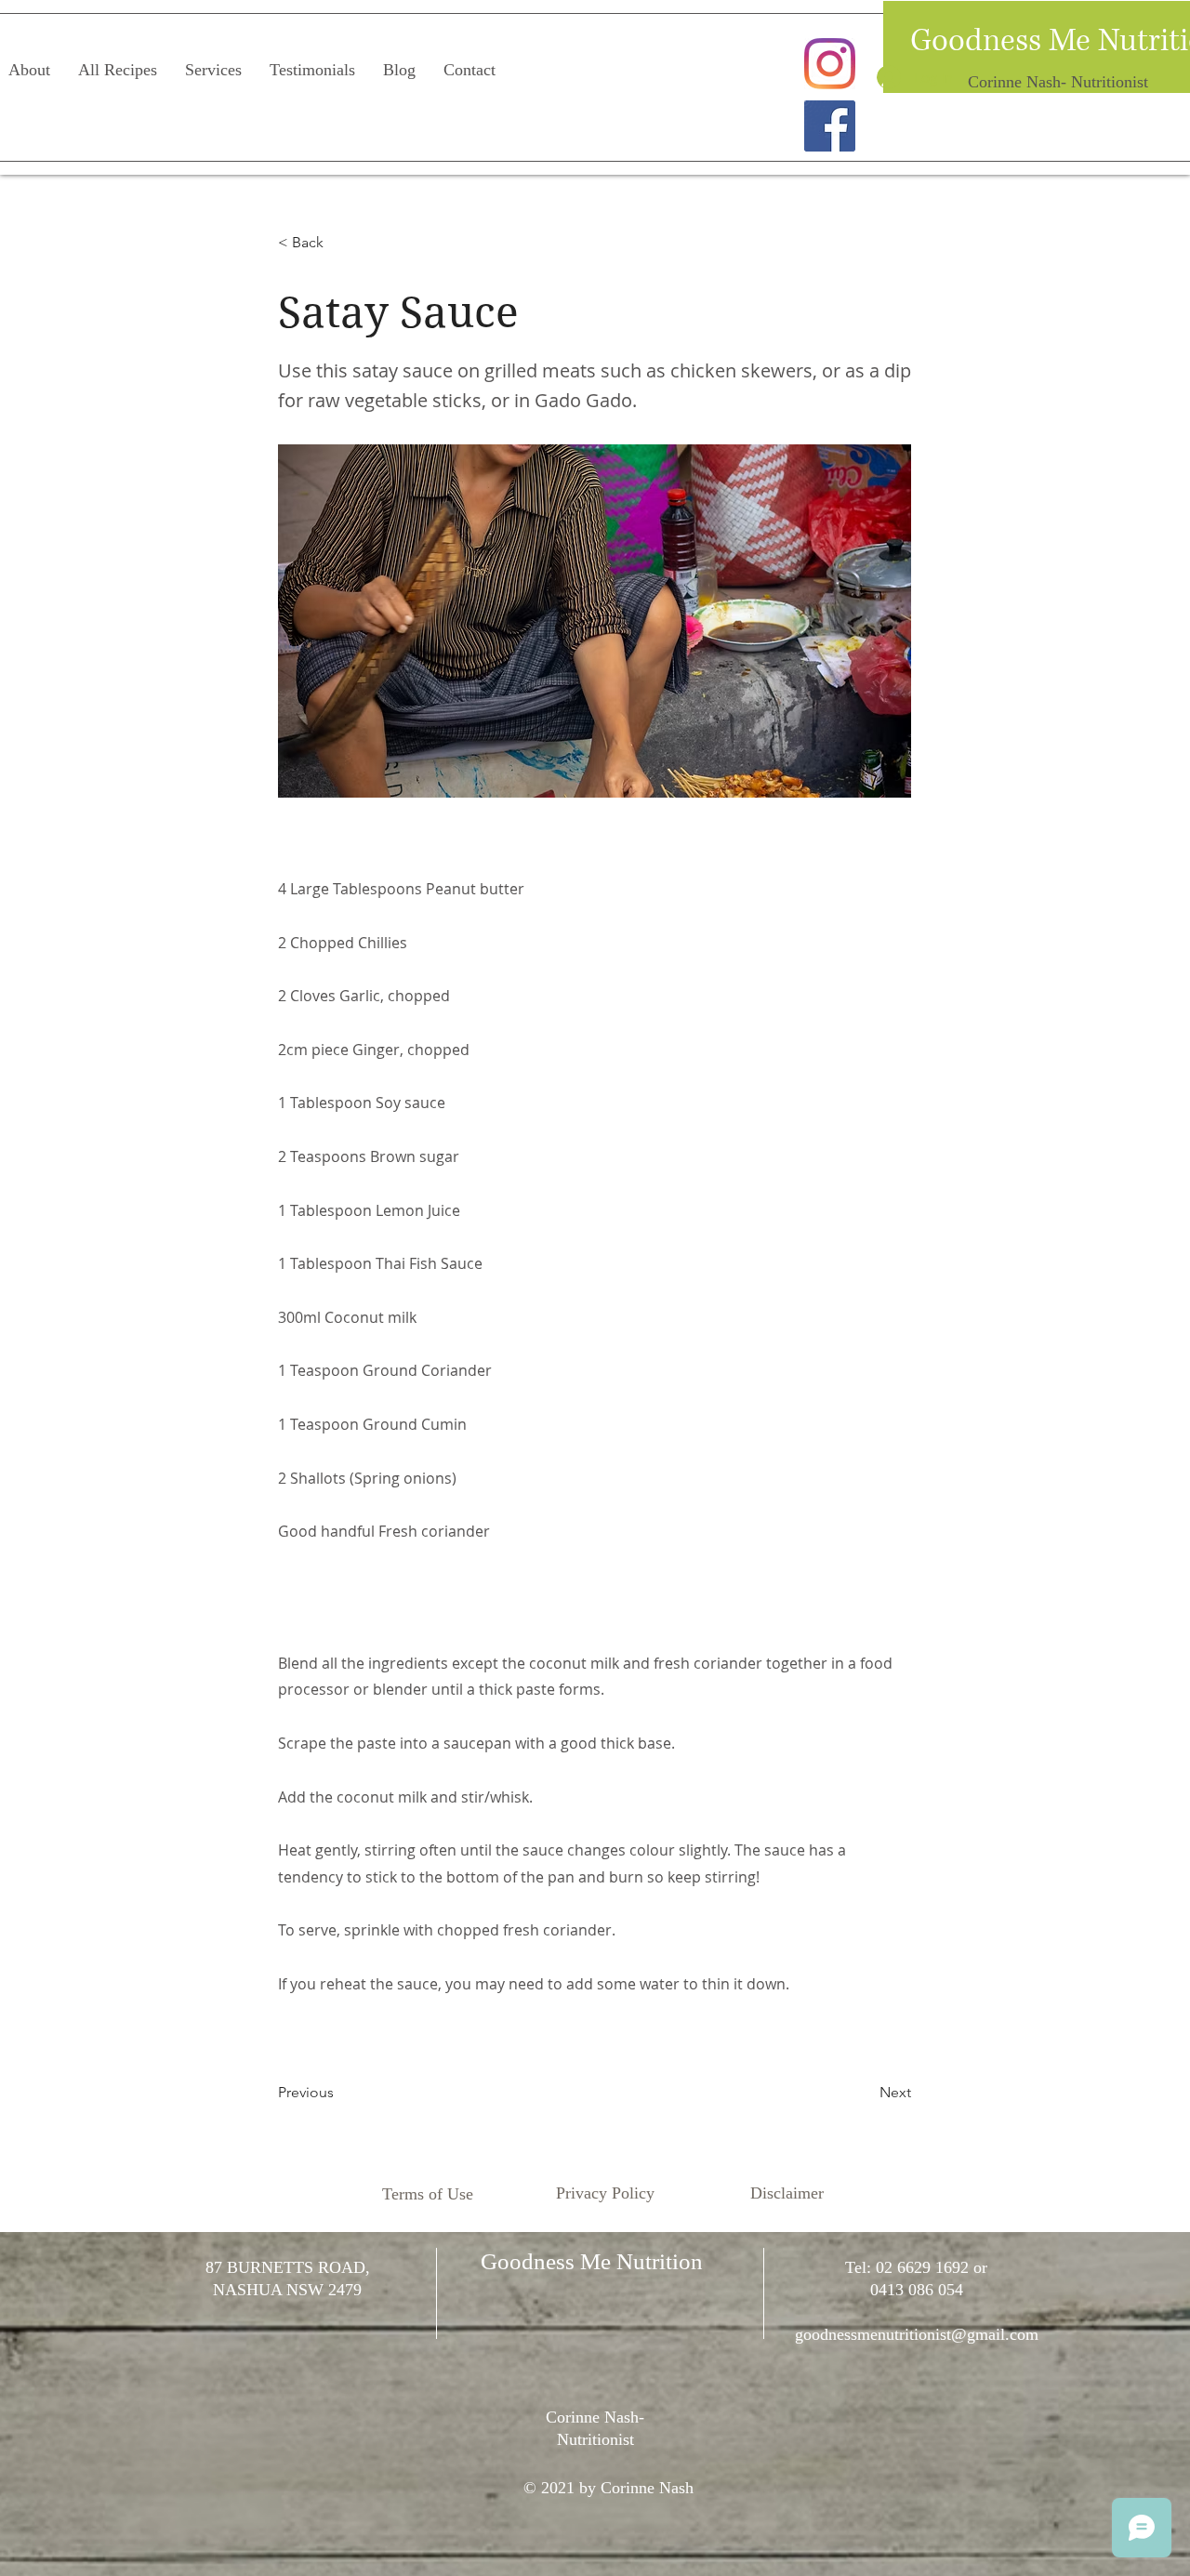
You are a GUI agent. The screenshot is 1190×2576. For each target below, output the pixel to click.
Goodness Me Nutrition (592, 2261)
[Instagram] (830, 64)
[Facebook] (830, 126)
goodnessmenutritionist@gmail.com (917, 2334)
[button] (339, 243)
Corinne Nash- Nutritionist (1058, 82)
